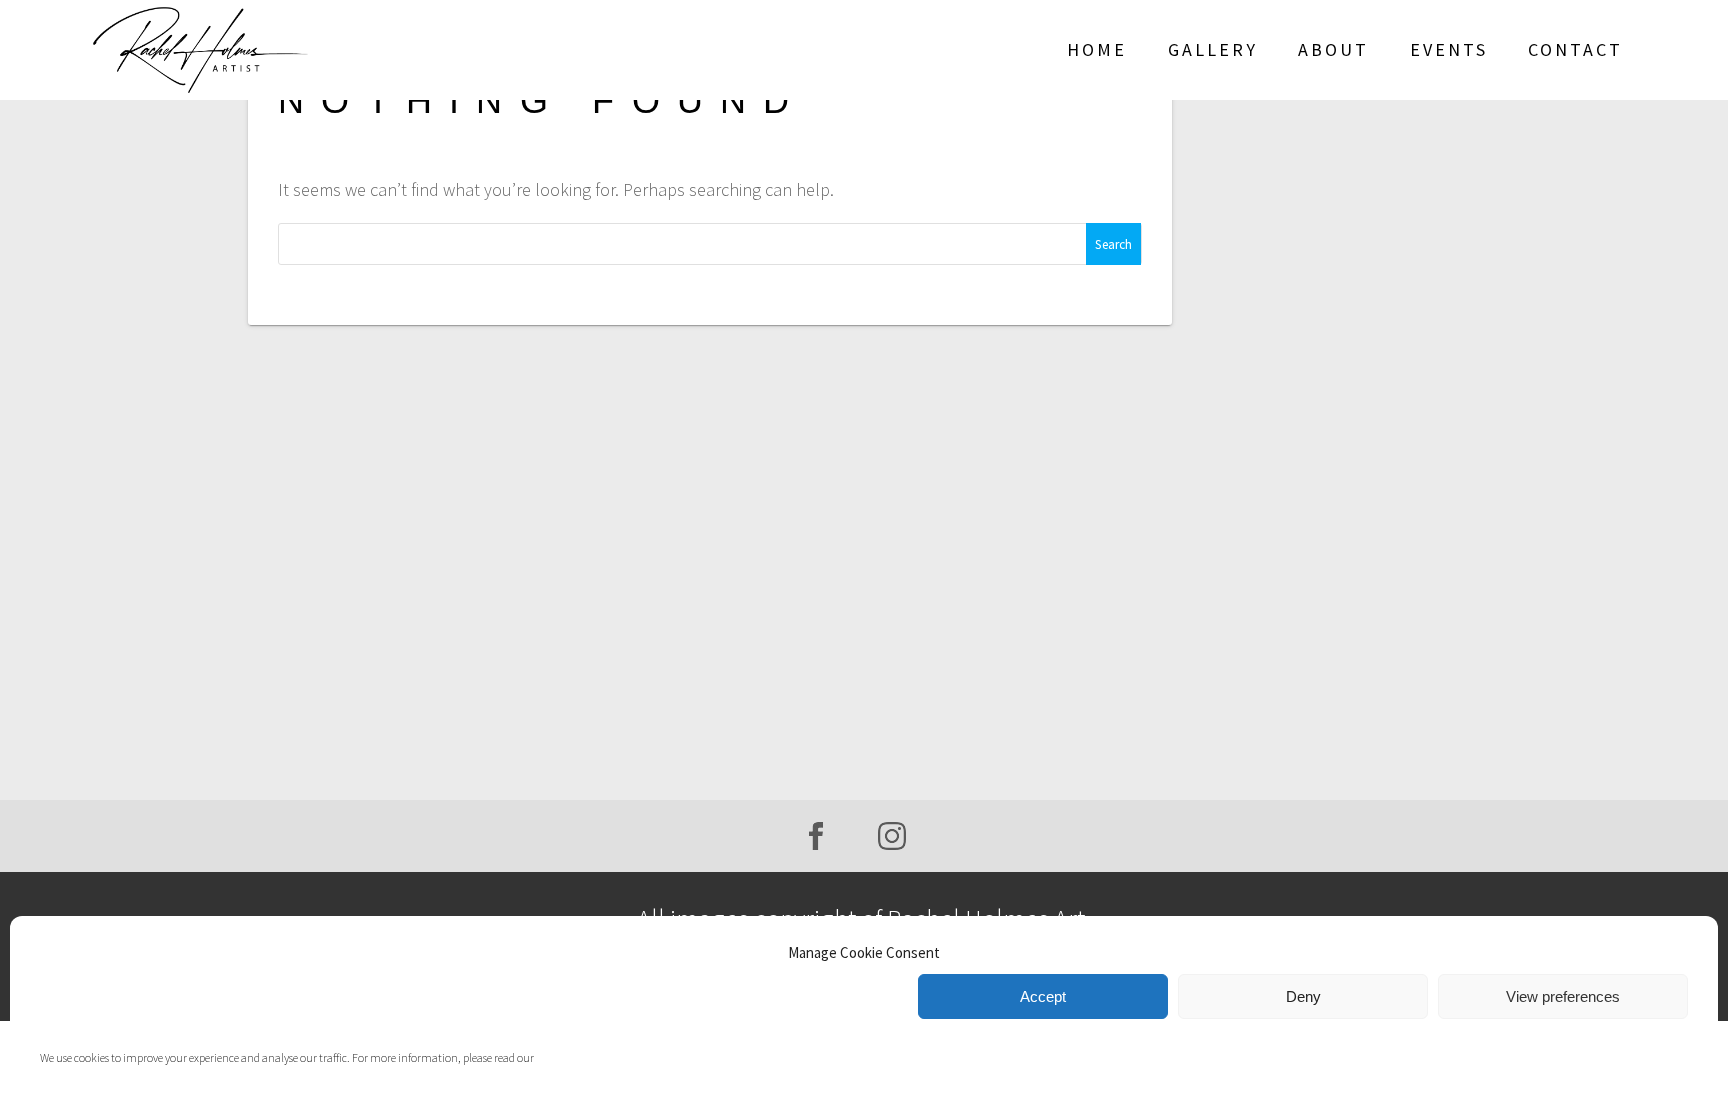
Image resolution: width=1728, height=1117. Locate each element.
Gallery (1213, 49)
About (1333, 49)
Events (1449, 49)
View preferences (1563, 996)
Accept (1043, 996)
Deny (1303, 996)
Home (1097, 49)
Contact (1575, 49)
